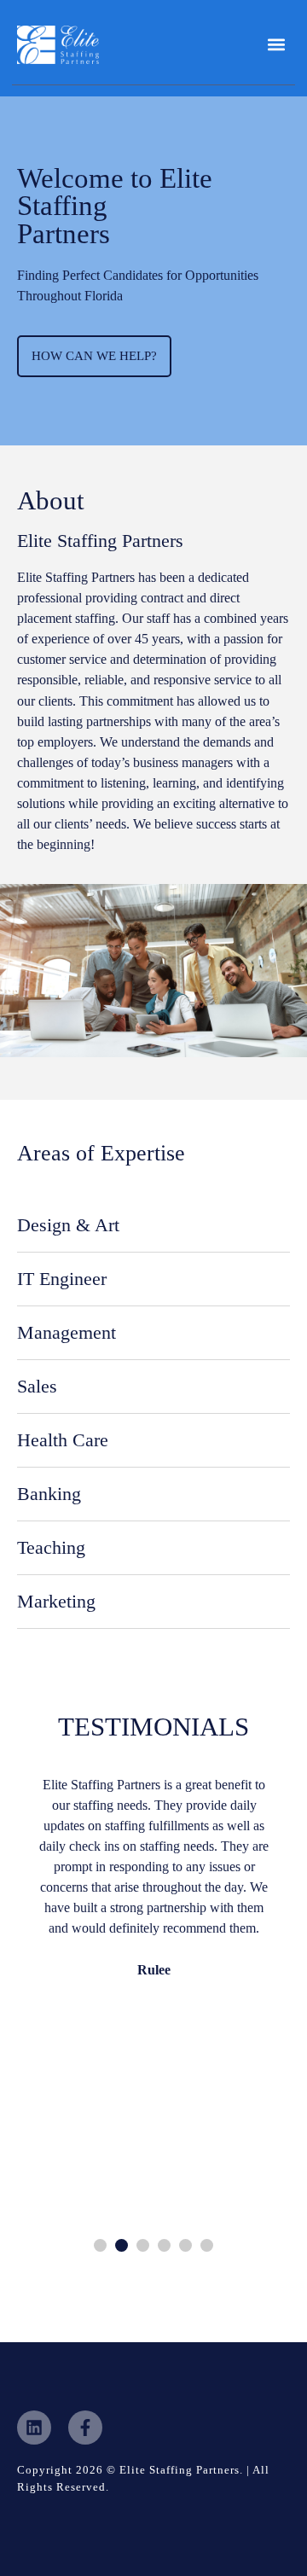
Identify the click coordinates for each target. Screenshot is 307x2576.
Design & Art (68, 1225)
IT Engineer (62, 1279)
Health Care (63, 1440)
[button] (276, 45)
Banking (49, 1494)
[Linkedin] (34, 2428)
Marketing (56, 1601)
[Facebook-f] (85, 2428)
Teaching (51, 1547)
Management (67, 1332)
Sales (37, 1386)
